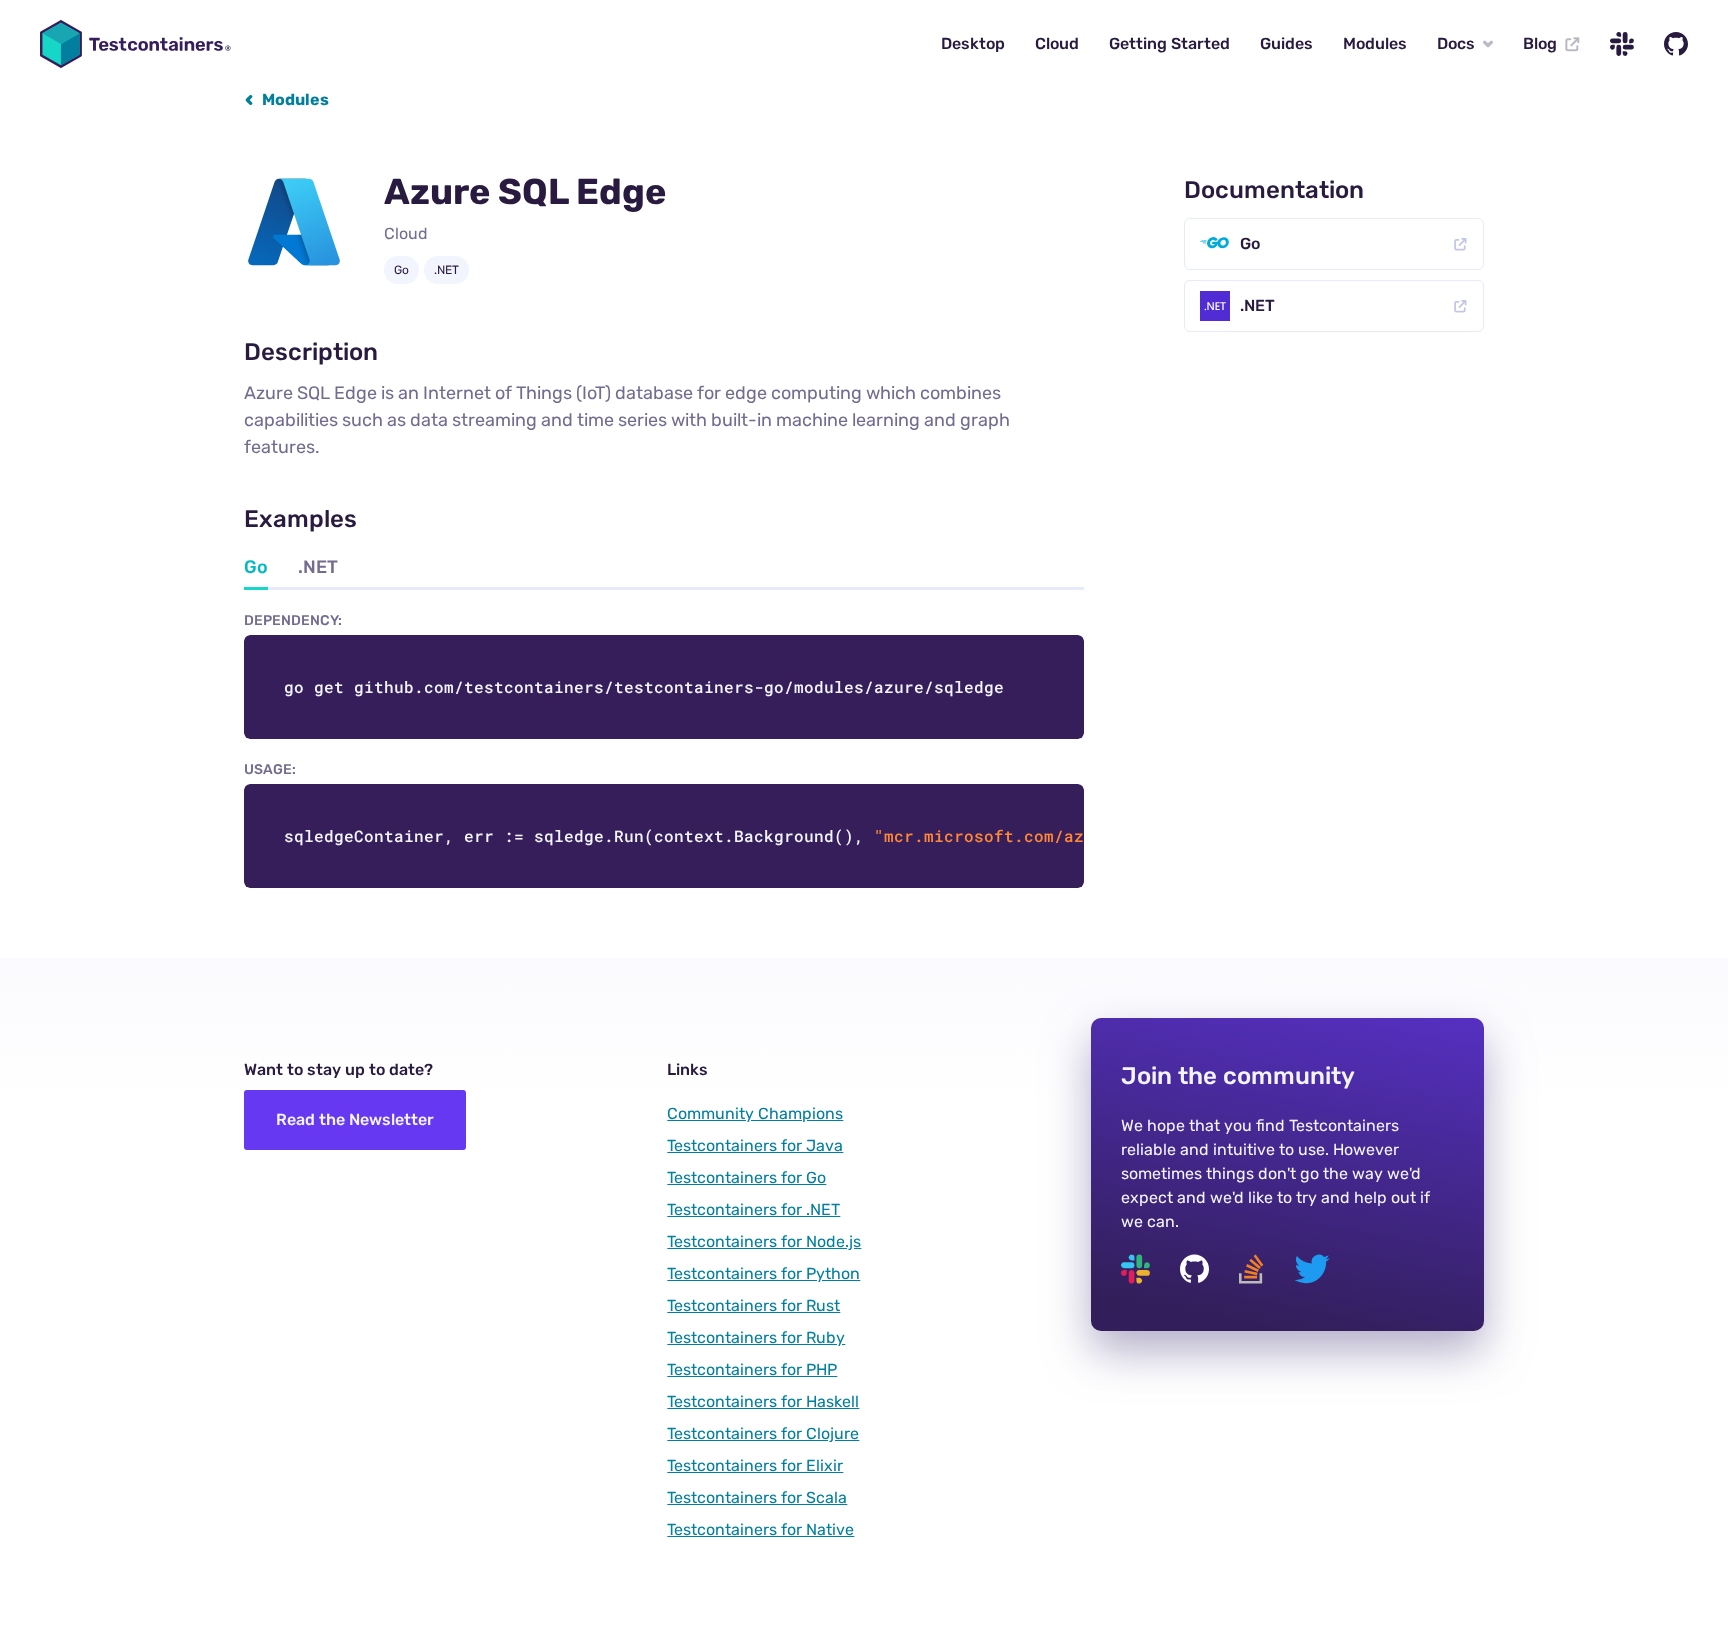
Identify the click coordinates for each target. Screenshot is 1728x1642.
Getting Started (1169, 43)
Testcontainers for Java (755, 1145)
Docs (1456, 43)
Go (1250, 243)
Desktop (973, 43)
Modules (1375, 43)
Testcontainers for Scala (757, 1497)
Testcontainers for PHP (752, 1369)
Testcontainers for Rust (753, 1305)
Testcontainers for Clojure (763, 1433)
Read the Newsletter (355, 1119)
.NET (1257, 305)
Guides (1286, 43)
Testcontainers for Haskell (763, 1401)
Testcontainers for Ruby (756, 1337)
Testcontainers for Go (746, 1177)
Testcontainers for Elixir (755, 1465)
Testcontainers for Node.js (764, 1241)
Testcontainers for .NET (753, 1209)
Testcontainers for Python (763, 1273)
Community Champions (755, 1113)
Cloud (1057, 43)
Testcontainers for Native (760, 1529)
